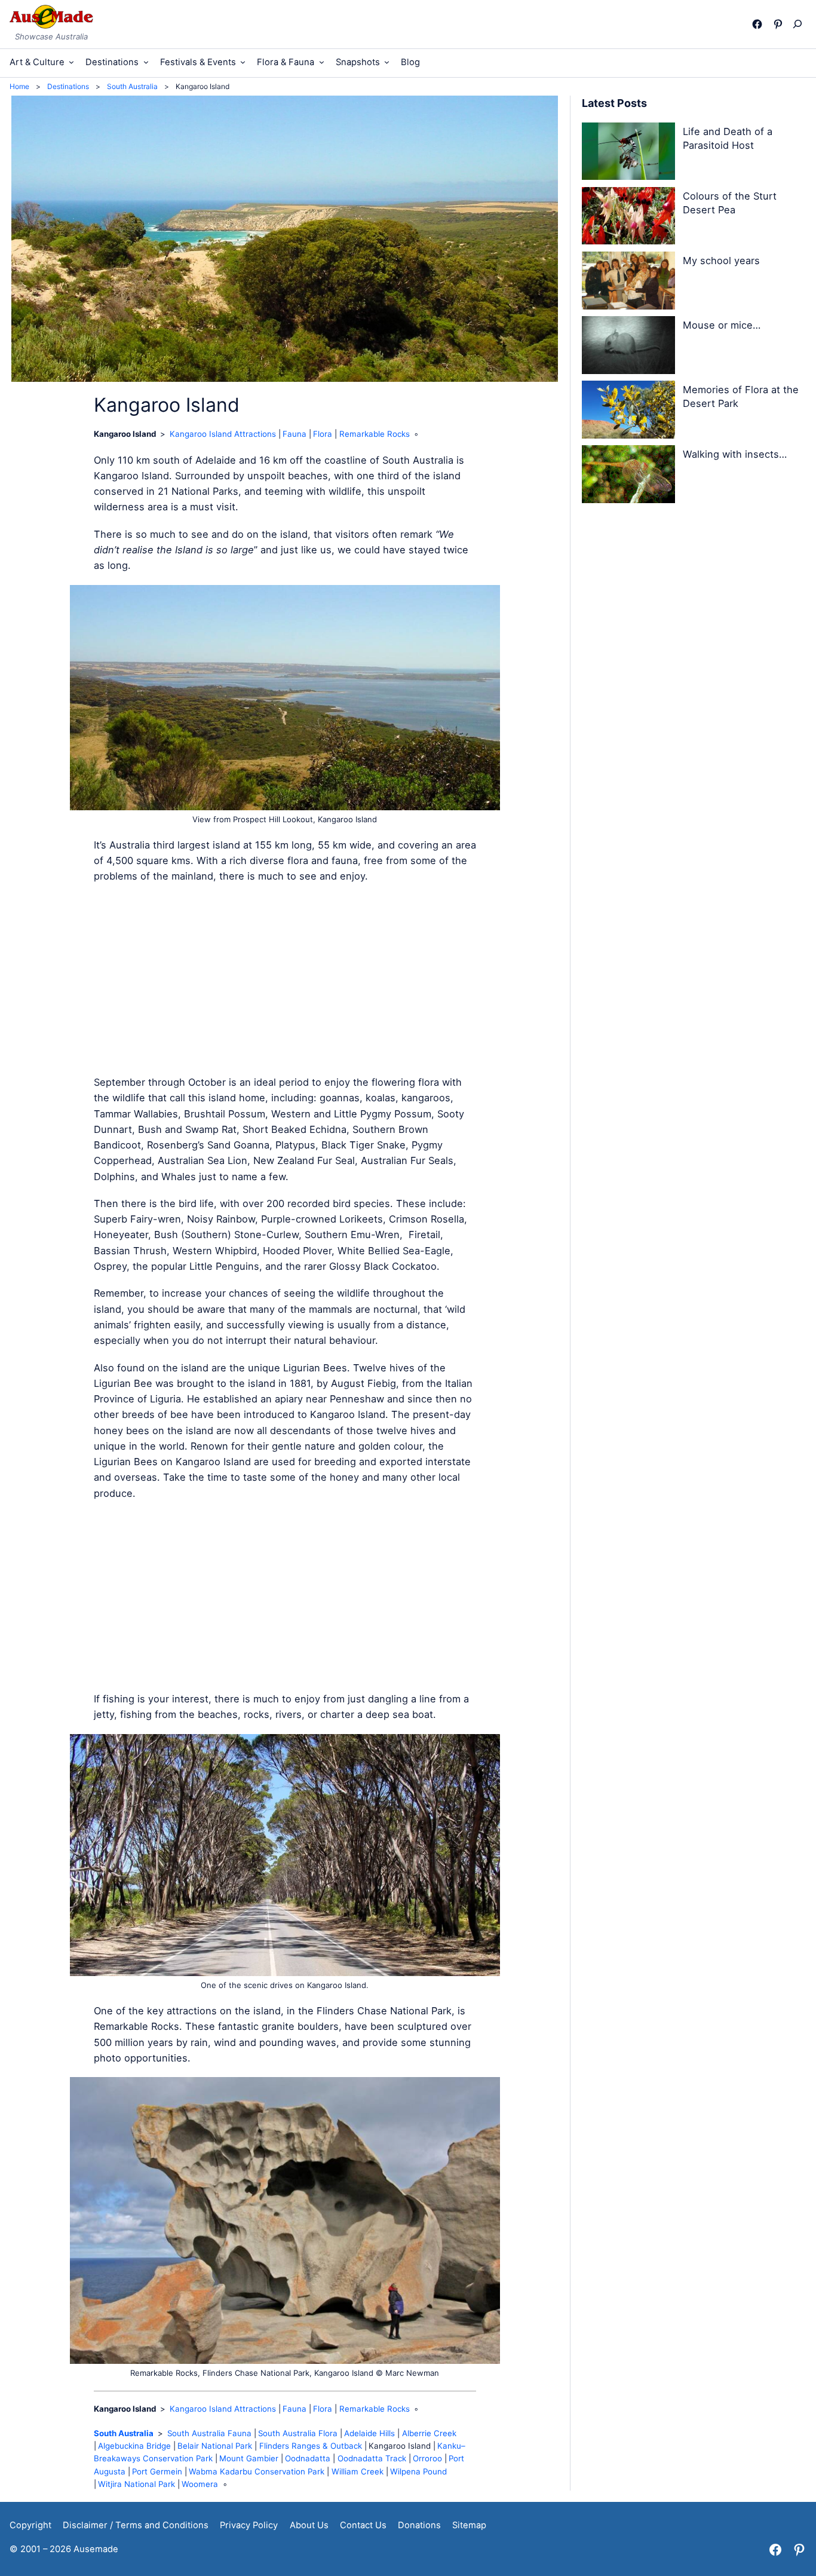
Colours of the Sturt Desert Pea (730, 203)
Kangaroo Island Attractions (223, 434)
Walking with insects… (735, 454)
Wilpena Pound (418, 2471)
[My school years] (629, 283)
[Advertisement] (285, 979)
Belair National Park (215, 2446)
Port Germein (157, 2471)
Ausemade (96, 2549)
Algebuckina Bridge (134, 2446)
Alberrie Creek (429, 2433)
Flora (323, 434)
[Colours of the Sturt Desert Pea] (629, 218)
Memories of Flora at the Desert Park (741, 396)
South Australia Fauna (209, 2433)
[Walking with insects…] (629, 476)
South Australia (124, 2433)
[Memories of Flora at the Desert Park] (629, 412)
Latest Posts (614, 103)
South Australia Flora (298, 2433)
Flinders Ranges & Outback (311, 2446)
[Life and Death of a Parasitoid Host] (629, 154)
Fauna (295, 434)
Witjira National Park (136, 2484)
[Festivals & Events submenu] (243, 62)
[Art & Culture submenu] (71, 62)
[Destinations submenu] (146, 62)
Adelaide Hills (369, 2433)
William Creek (358, 2471)
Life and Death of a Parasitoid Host (728, 138)
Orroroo (427, 2458)
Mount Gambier (249, 2458)
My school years (721, 261)
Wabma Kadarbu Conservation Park (257, 2471)
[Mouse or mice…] (629, 347)
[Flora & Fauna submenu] (322, 62)
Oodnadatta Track (372, 2458)
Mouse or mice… (722, 325)
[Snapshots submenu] (387, 62)
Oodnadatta (308, 2458)
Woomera (200, 2484)
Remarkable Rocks (375, 434)
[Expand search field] (800, 24)
